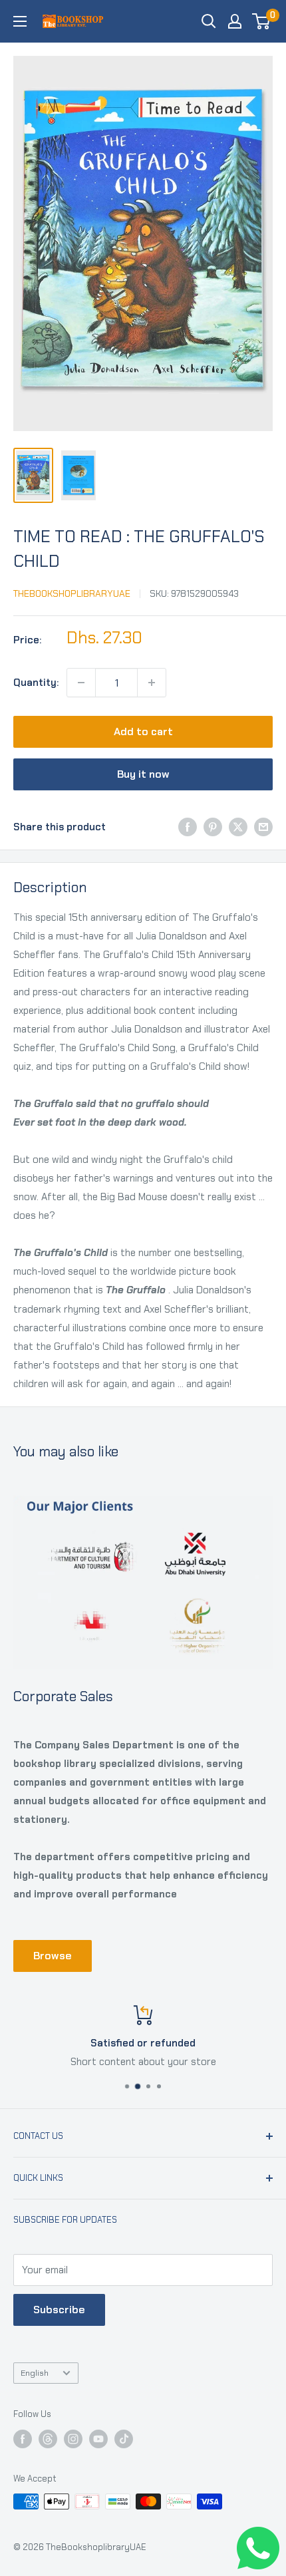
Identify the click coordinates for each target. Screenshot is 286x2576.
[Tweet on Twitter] (238, 827)
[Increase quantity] (152, 683)
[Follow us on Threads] (48, 2439)
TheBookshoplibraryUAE (72, 593)
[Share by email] (263, 827)
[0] (262, 21)
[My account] (235, 21)
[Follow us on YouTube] (98, 2439)
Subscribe (59, 2310)
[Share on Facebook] (188, 827)
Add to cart (143, 731)
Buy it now (143, 774)
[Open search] (209, 21)
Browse (53, 1956)
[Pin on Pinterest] (213, 827)
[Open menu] (20, 21)
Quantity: (36, 683)
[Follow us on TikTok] (124, 2439)
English (35, 2373)
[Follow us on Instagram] (73, 2439)
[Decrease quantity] (81, 683)
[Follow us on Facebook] (23, 2439)
